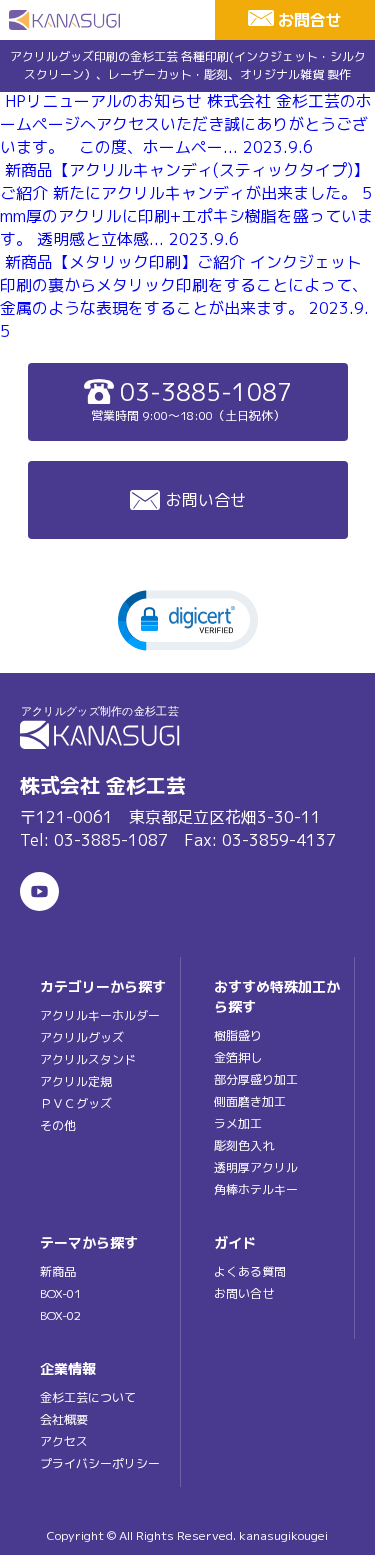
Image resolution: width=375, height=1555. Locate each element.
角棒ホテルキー (256, 1189)
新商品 (58, 1271)
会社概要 (64, 1419)
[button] (188, 619)
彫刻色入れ (244, 1145)
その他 (58, 1125)
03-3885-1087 (191, 399)
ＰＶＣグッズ (76, 1103)
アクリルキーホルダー (100, 1015)
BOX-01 (60, 1293)
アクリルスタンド (88, 1059)
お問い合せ (206, 500)
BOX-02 (60, 1315)
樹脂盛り (238, 1035)
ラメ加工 (238, 1123)
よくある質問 (250, 1271)
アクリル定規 (76, 1081)
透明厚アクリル (256, 1167)
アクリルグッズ (82, 1037)
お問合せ (310, 20)
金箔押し (238, 1057)
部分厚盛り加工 (256, 1079)
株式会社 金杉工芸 (103, 785)
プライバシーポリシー (100, 1463)
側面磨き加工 (250, 1101)
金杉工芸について (88, 1397)
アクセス (64, 1441)
